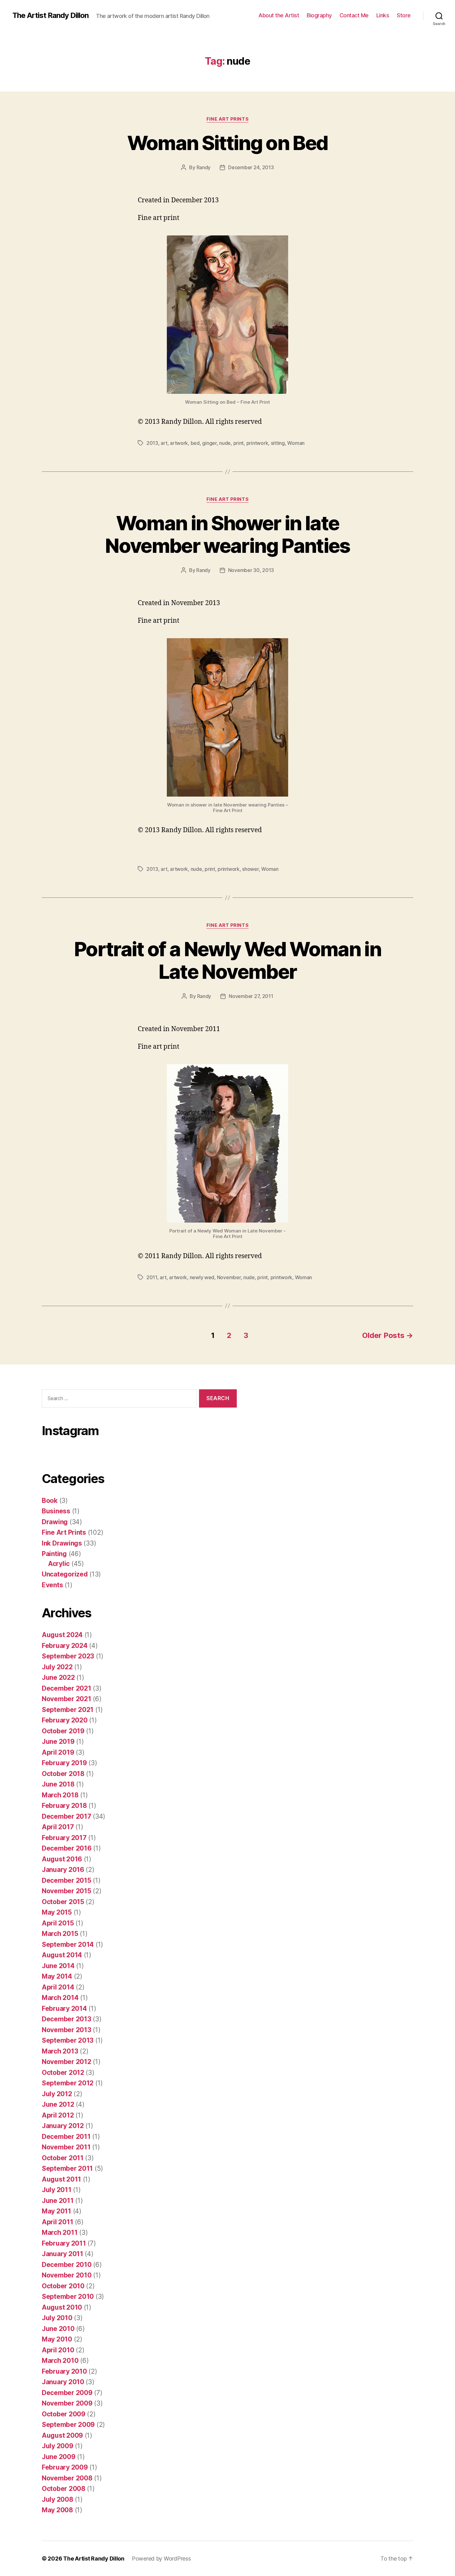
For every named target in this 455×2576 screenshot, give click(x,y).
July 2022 (57, 1667)
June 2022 (58, 1677)
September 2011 (67, 2168)
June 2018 (58, 1784)
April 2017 (58, 1827)
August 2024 (62, 1635)
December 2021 (67, 1688)
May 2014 (57, 1976)
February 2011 (64, 2243)
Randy (204, 167)
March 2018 (60, 1795)
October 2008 (64, 2489)
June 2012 (58, 2104)
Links (383, 15)
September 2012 (68, 2083)
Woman (296, 443)
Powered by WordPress (161, 2559)
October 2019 (63, 1731)
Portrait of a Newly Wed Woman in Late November (227, 960)
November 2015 (67, 1891)
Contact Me (354, 15)
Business (56, 1511)
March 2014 (60, 1998)
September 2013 (68, 2040)
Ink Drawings (62, 1543)
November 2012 (67, 2062)
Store (404, 15)
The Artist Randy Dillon (50, 15)
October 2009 (64, 2414)
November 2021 (67, 1699)
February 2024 (65, 1646)
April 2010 (58, 2350)
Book (50, 1501)
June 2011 (58, 2201)
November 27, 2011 (251, 996)
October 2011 (63, 2158)
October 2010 (63, 2286)
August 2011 (61, 2179)
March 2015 (60, 1934)
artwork (179, 443)
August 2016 (62, 1859)
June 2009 (59, 2457)
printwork (257, 443)
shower (250, 869)
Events (52, 1585)
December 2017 (67, 1816)
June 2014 (58, 1966)
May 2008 (57, 2510)
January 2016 (63, 1870)
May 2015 (57, 1912)
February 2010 (64, 2371)
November (229, 1277)
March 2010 (60, 2361)
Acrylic (59, 1564)
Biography (319, 15)
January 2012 (63, 2126)
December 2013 (67, 2019)
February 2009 (65, 2467)
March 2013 (60, 2051)
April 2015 (58, 1923)
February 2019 (64, 1763)
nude (225, 443)
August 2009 (62, 2435)
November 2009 (67, 2403)
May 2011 (56, 2211)
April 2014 (58, 1987)
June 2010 (58, 2329)
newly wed (202, 1277)
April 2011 (57, 2222)
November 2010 (67, 2275)
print (239, 443)
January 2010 (63, 2382)
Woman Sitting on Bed (228, 143)
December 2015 (67, 1880)
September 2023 (68, 1656)
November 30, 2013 (251, 570)
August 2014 (62, 1955)
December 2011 (66, 2137)
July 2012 (57, 2094)
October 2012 (63, 2073)
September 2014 (68, 1944)
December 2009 (67, 2393)
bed (195, 443)
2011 (152, 1277)
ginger (209, 443)
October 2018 (63, 1774)
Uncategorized (65, 1574)
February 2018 (64, 1806)
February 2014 (64, 2008)
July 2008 (58, 2499)
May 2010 (57, 2339)
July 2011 (57, 2190)
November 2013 (67, 2030)
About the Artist (279, 15)
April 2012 (58, 2115)
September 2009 (68, 2425)
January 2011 (63, 2254)
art (164, 443)
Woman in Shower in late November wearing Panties (227, 534)
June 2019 (58, 1742)
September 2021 (68, 1710)
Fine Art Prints (227, 119)
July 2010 (57, 2318)
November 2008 (67, 2478)
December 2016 (67, 1848)
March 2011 (60, 2232)
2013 (152, 443)
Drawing (55, 1522)
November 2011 (66, 2147)
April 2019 (58, 1752)
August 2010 (62, 2307)
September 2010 (68, 2296)
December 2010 (67, 2265)
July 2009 (58, 2446)
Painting (54, 1554)
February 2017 (64, 1838)
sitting (278, 443)
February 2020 (65, 1720)
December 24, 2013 (251, 167)
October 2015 (63, 1902)
